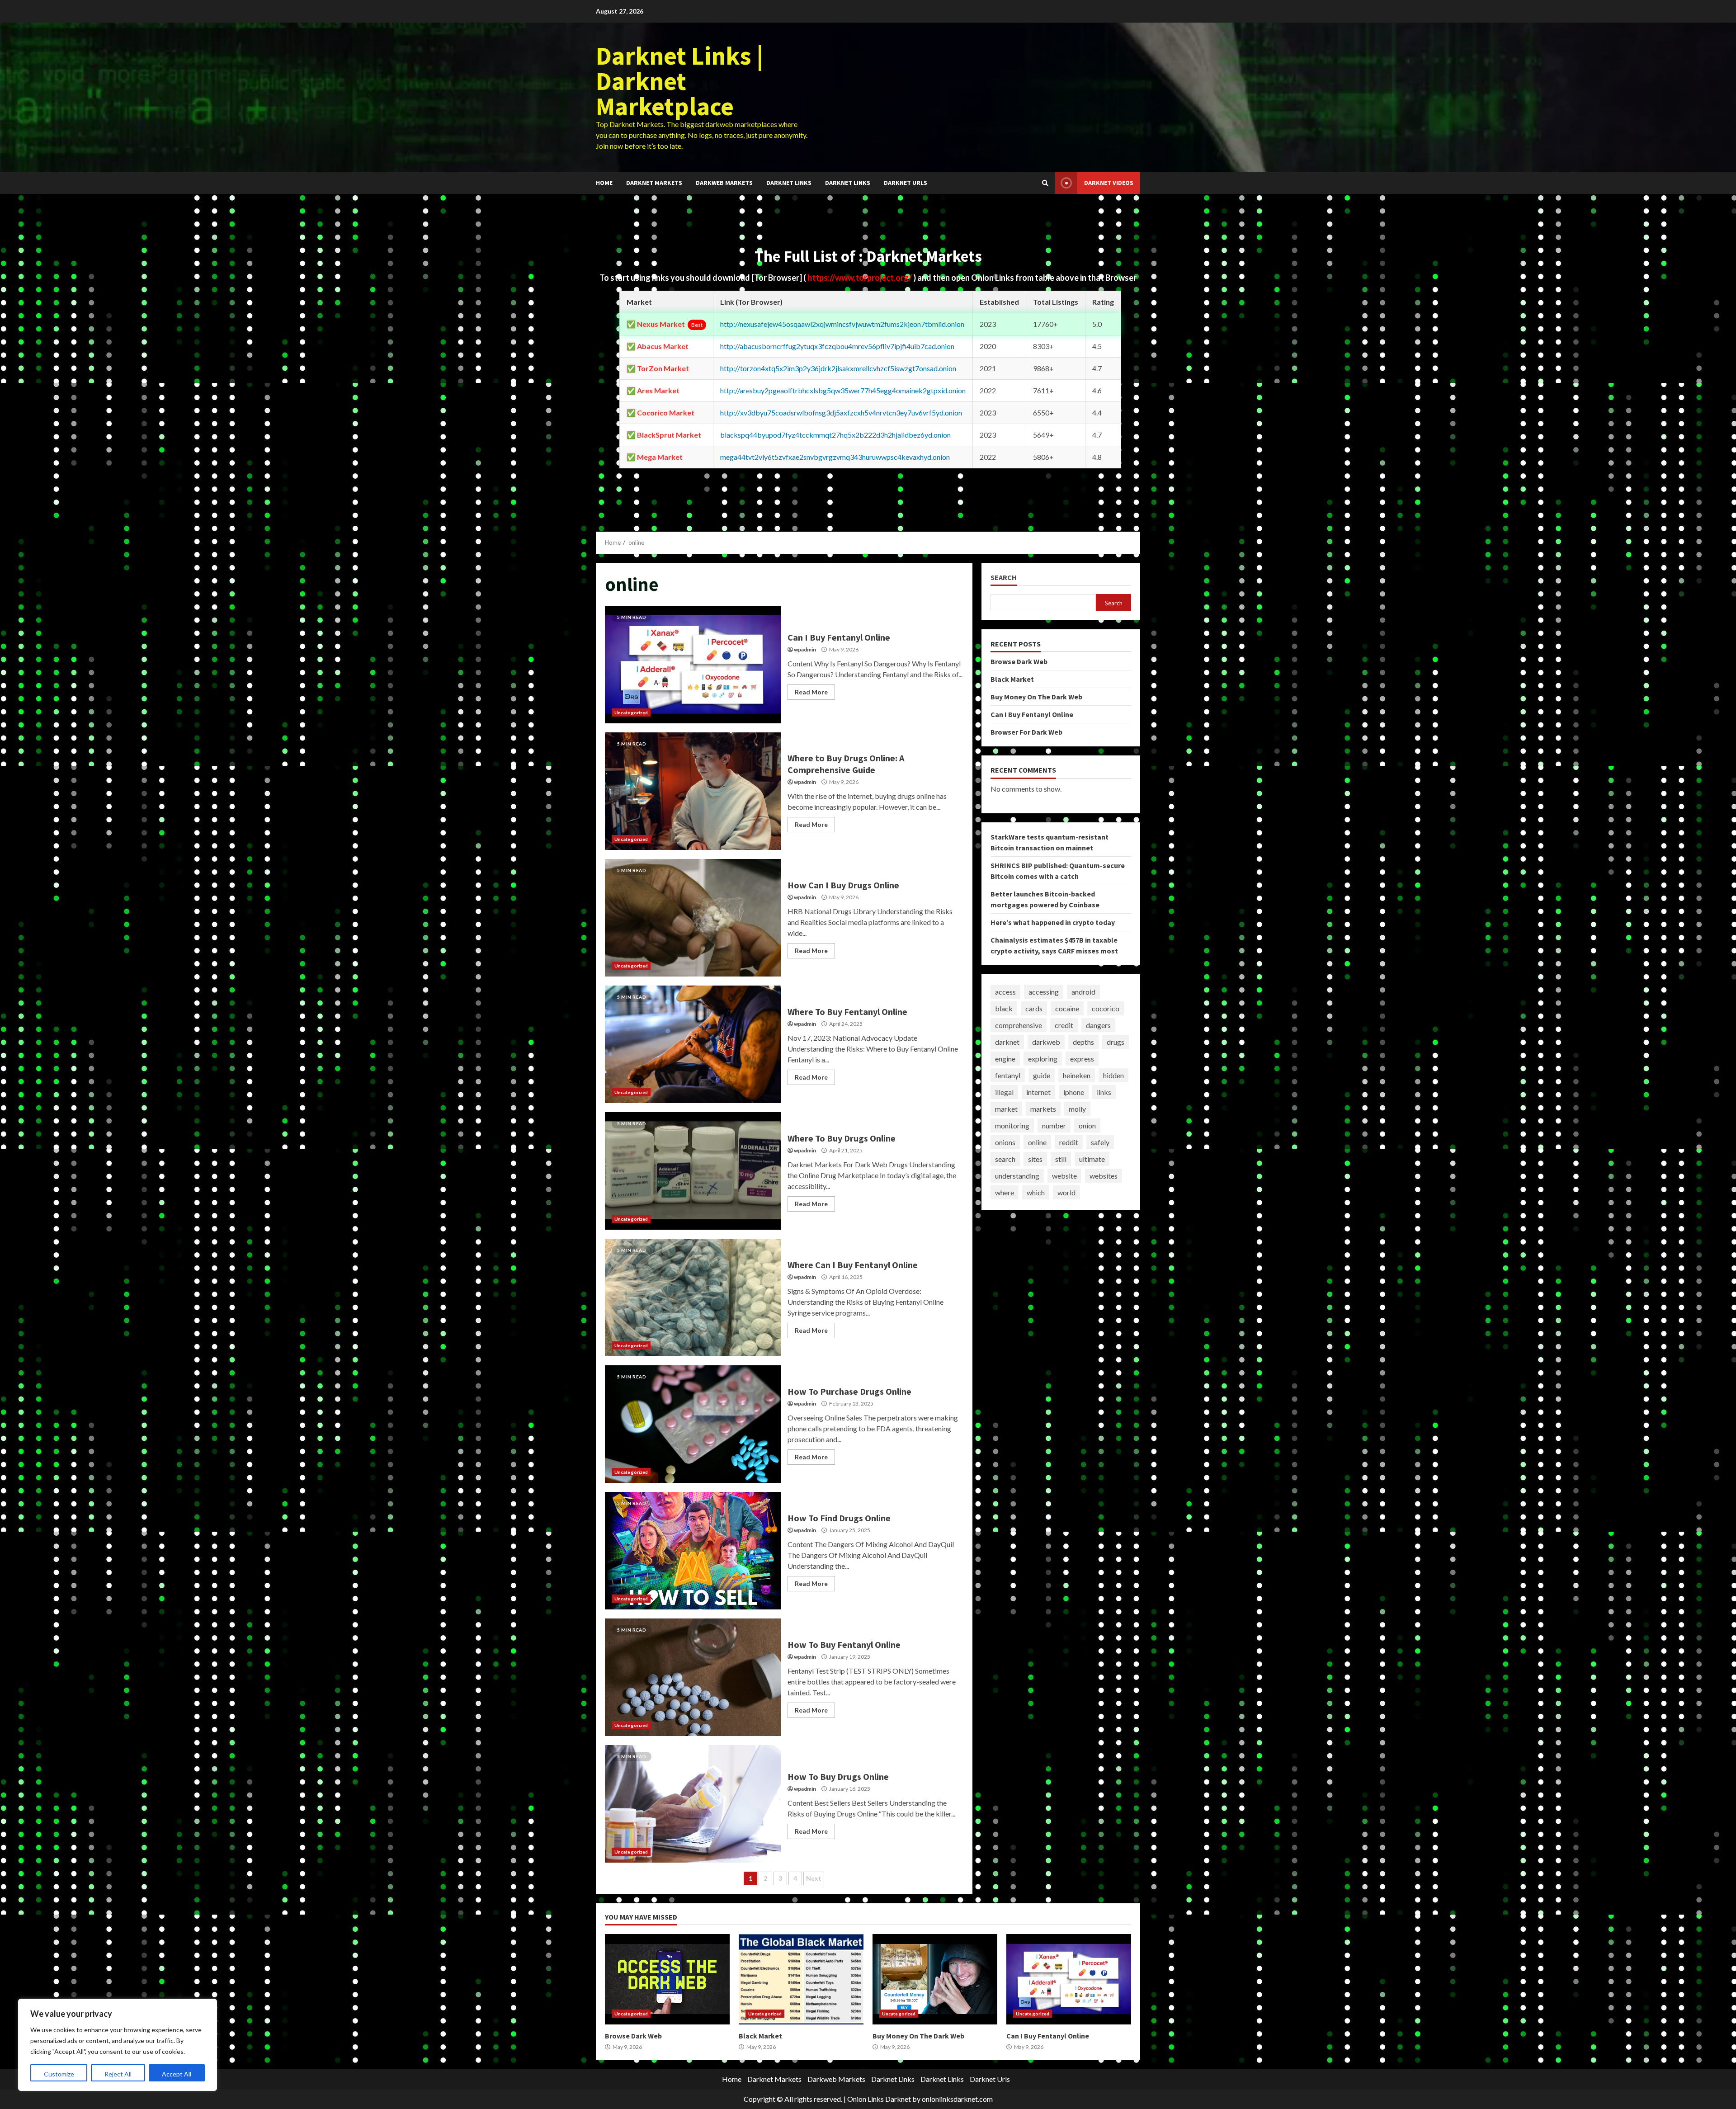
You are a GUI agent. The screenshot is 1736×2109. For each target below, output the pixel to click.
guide (1042, 1075)
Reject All (118, 2074)
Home (604, 183)
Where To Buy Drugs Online (693, 1171)
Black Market (1012, 679)
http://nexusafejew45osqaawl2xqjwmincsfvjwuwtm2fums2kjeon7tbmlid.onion (842, 324)
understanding (1017, 1176)
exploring (1043, 1059)
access (1005, 992)
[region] (118, 2045)
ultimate (1092, 1159)
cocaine (1067, 1008)
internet (1038, 1092)
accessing (1044, 992)
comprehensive (1019, 1025)
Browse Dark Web (1019, 661)
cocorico (1106, 1008)
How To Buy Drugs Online (693, 1804)
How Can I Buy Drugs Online (693, 918)
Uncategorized (631, 712)
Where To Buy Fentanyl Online (693, 1044)
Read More (811, 692)
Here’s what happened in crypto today (1053, 922)
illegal (1004, 1092)
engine (1005, 1059)
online (1037, 1142)
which (1036, 1192)
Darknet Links (789, 183)
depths (1083, 1042)
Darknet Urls (906, 183)
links (1104, 1092)
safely (1100, 1142)
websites (1104, 1176)
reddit (1069, 1142)
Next (814, 1878)
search (1005, 1159)
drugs (1116, 1042)
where (1005, 1192)
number (1054, 1125)
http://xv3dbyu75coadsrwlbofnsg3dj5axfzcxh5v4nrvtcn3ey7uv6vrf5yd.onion (841, 413)
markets (1043, 1109)
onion (1087, 1125)
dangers (1098, 1025)
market (1006, 1109)
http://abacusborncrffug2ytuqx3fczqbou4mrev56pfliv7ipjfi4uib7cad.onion (837, 346)
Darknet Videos (1109, 183)
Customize (59, 2074)
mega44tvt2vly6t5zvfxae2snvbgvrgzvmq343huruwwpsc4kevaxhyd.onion (835, 457)
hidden (1113, 1075)
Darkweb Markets (724, 183)
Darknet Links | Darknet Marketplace (679, 81)
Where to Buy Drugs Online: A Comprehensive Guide (693, 791)
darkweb (1046, 1042)
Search (1004, 578)
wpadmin (805, 649)
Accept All (177, 2074)
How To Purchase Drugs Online (693, 1424)
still (1061, 1159)
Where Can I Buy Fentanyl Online (693, 1297)
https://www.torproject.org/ (860, 278)
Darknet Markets (654, 183)
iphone (1074, 1092)
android (1083, 992)
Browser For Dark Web (1026, 732)
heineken (1077, 1075)
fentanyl (1008, 1075)
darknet (1007, 1042)
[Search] (1045, 183)
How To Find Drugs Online (693, 1551)
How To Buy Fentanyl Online (693, 1677)
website (1064, 1176)
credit (1064, 1025)
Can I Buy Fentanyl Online (693, 665)
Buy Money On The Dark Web (1036, 697)
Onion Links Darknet (879, 2099)
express (1082, 1059)
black (1004, 1008)
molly (1077, 1109)
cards (1034, 1008)
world (1066, 1192)
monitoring (1012, 1125)
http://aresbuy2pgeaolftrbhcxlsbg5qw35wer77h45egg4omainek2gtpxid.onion (843, 390)
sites (1035, 1159)
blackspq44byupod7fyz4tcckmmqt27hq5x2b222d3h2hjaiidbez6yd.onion (835, 435)
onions (1005, 1142)
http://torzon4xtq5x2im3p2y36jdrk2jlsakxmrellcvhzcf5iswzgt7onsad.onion (838, 368)
